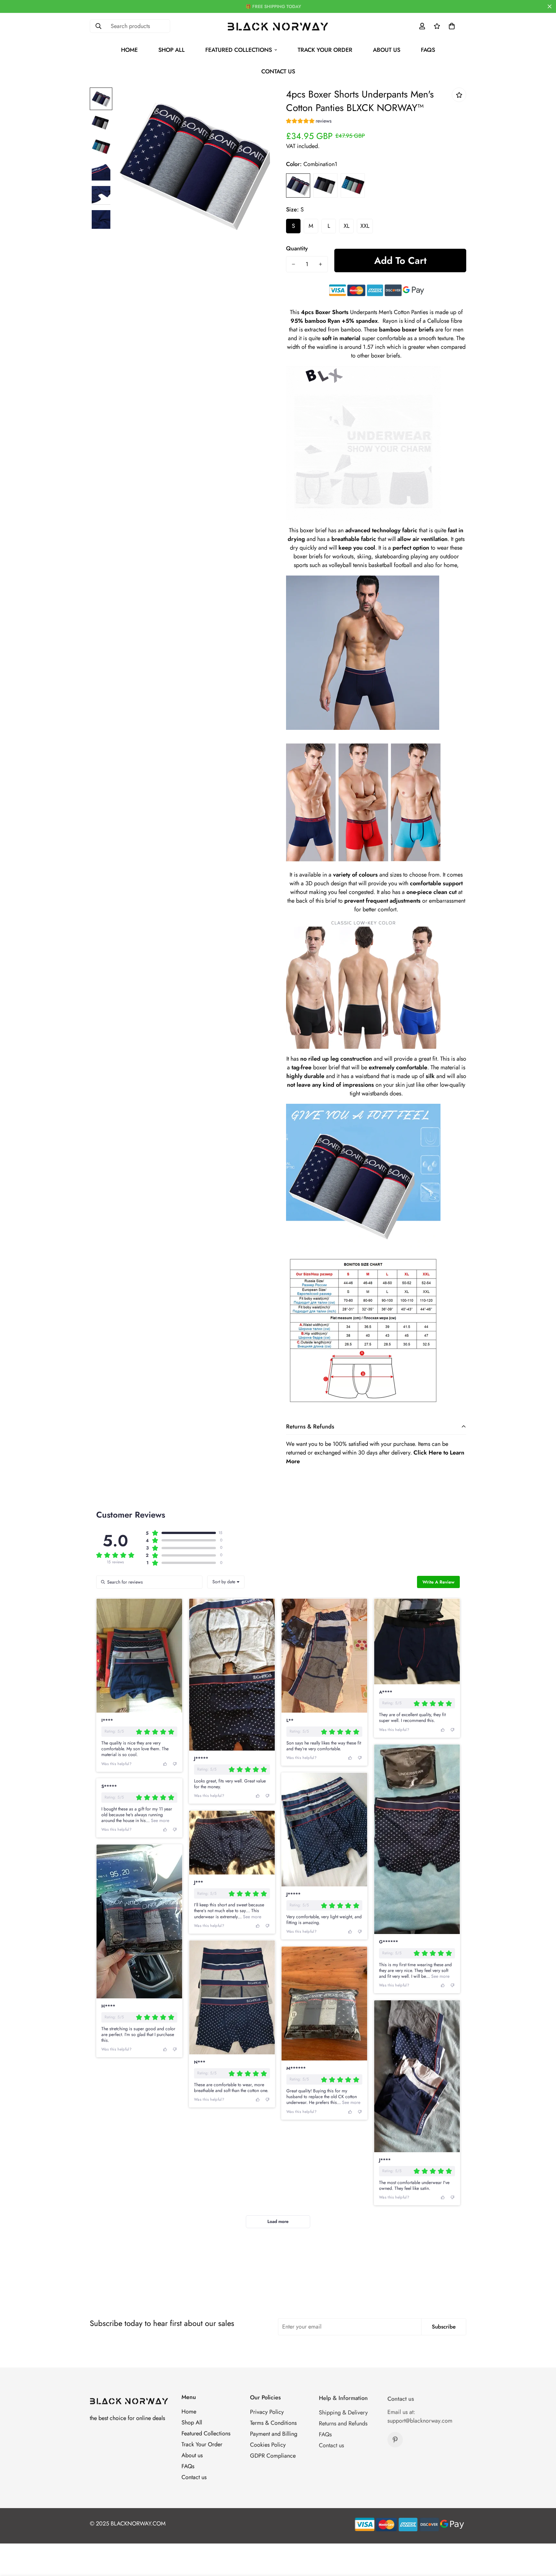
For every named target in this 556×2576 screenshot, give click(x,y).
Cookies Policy (268, 2444)
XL (347, 226)
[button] (452, 26)
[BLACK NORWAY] (278, 26)
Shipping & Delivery (343, 2411)
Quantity (297, 248)
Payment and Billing (274, 2433)
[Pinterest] (395, 2438)
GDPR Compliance (273, 2455)
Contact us (278, 71)
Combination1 (298, 186)
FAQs (428, 50)
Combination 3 (353, 186)
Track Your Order (325, 50)
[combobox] (226, 1582)
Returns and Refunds (343, 2422)
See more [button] (440, 1976)
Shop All (171, 50)
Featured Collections (239, 50)
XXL (365, 226)
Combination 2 (325, 186)
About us (387, 50)
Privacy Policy (267, 2411)
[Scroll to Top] (543, 2541)
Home (129, 50)
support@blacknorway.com (420, 2419)
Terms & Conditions (273, 2422)
